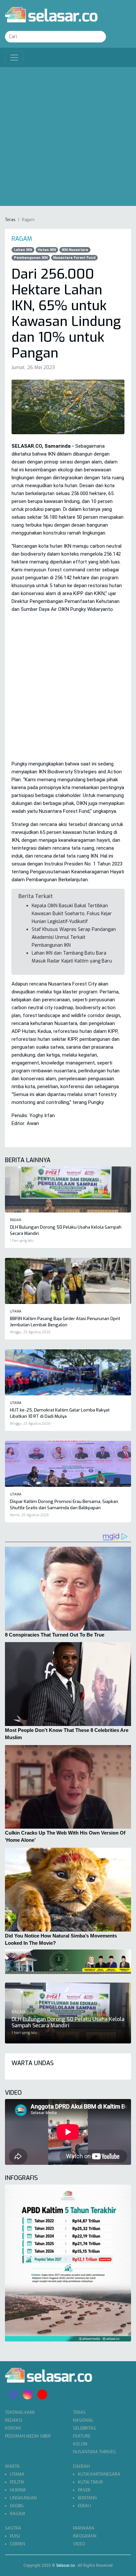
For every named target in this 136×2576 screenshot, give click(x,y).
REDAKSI (14, 2420)
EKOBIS (17, 2506)
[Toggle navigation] (14, 58)
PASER (84, 2490)
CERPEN (17, 2544)
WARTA (12, 2466)
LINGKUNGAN (23, 2498)
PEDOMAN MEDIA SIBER (28, 2436)
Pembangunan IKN (31, 258)
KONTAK (13, 2428)
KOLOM (80, 2444)
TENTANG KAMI (20, 2412)
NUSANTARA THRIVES (94, 2452)
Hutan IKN (47, 250)
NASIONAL (83, 2420)
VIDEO (79, 2544)
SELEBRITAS (85, 2428)
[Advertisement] (68, 138)
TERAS (79, 2412)
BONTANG (87, 2498)
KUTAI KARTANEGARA (99, 2474)
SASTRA (13, 2528)
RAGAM (17, 2514)
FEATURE (82, 2436)
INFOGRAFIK (85, 2536)
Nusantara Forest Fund (74, 258)
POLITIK (17, 2482)
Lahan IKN (23, 250)
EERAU (85, 2506)
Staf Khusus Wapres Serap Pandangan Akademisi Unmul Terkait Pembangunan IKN (74, 937)
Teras (10, 220)
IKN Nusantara (75, 250)
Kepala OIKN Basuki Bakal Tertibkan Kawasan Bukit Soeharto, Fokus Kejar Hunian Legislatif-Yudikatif (72, 914)
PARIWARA (84, 2528)
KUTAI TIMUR (90, 2482)
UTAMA (17, 2474)
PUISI (15, 2536)
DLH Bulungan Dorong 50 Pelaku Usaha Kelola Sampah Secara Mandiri (68, 2022)
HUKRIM (18, 2490)
